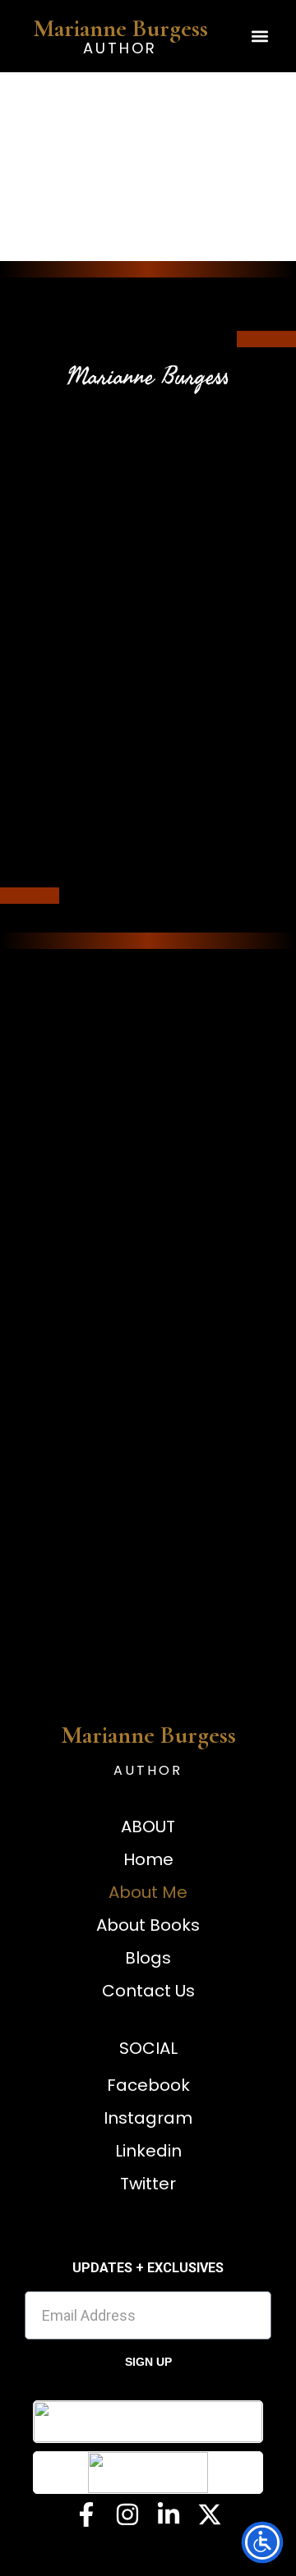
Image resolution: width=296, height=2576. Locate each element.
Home (148, 1859)
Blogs (148, 1958)
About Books (148, 1925)
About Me (148, 1892)
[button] (260, 37)
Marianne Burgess (120, 28)
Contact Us (148, 1991)
